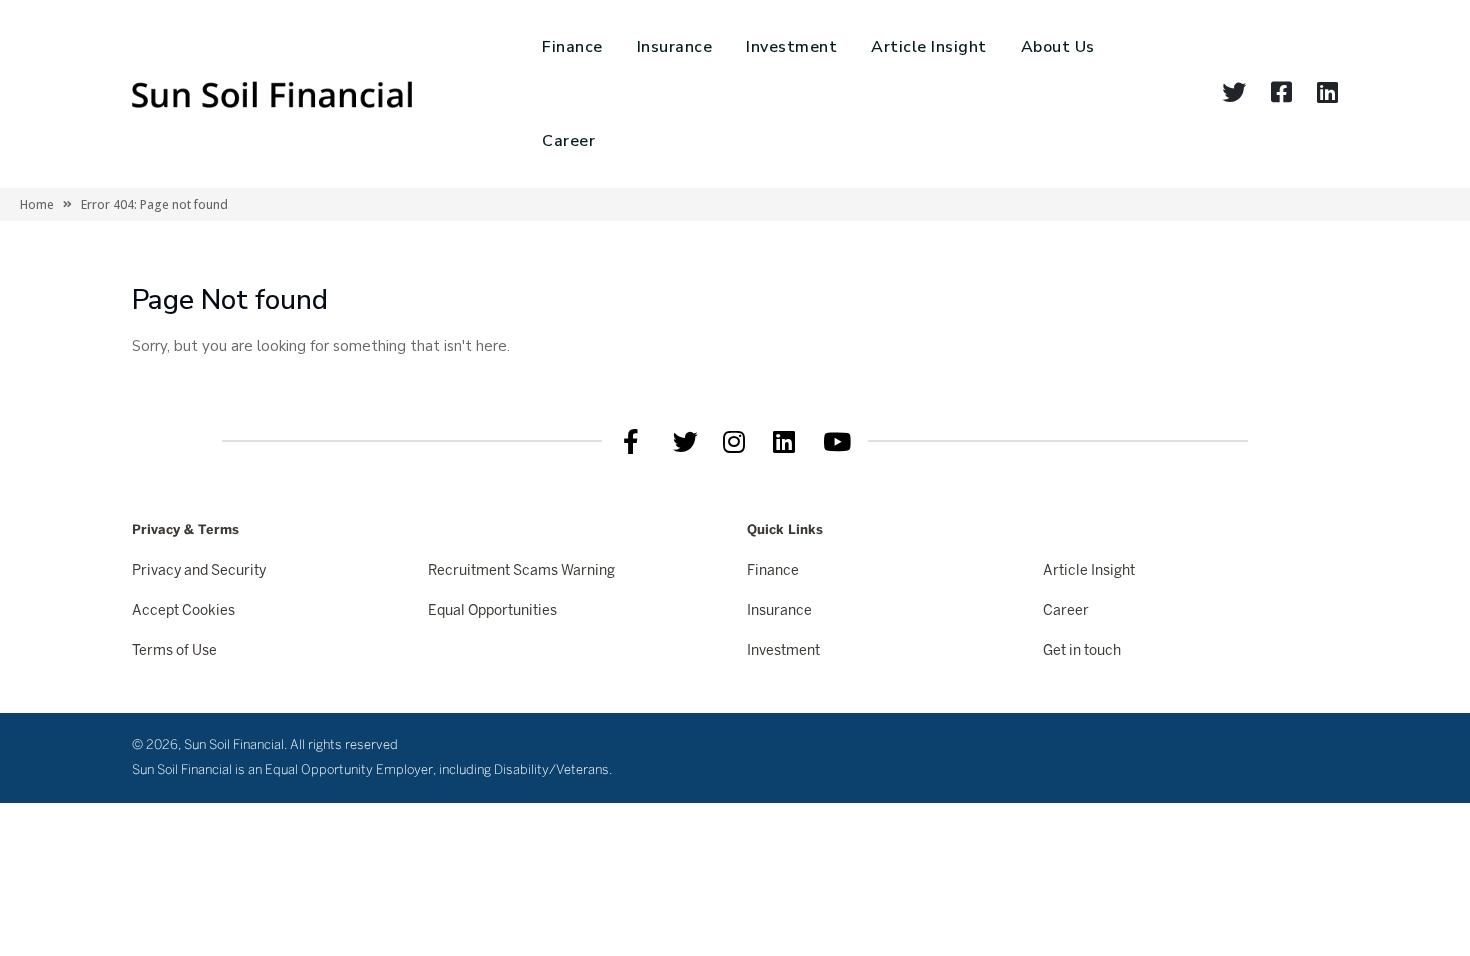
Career (568, 141)
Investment (791, 47)
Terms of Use (174, 651)
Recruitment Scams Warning (521, 571)
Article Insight (929, 47)
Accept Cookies (183, 611)
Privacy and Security (199, 571)
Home (37, 204)
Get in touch (1082, 651)
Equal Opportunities (492, 611)
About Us (1058, 47)
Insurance (675, 47)
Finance (572, 47)
